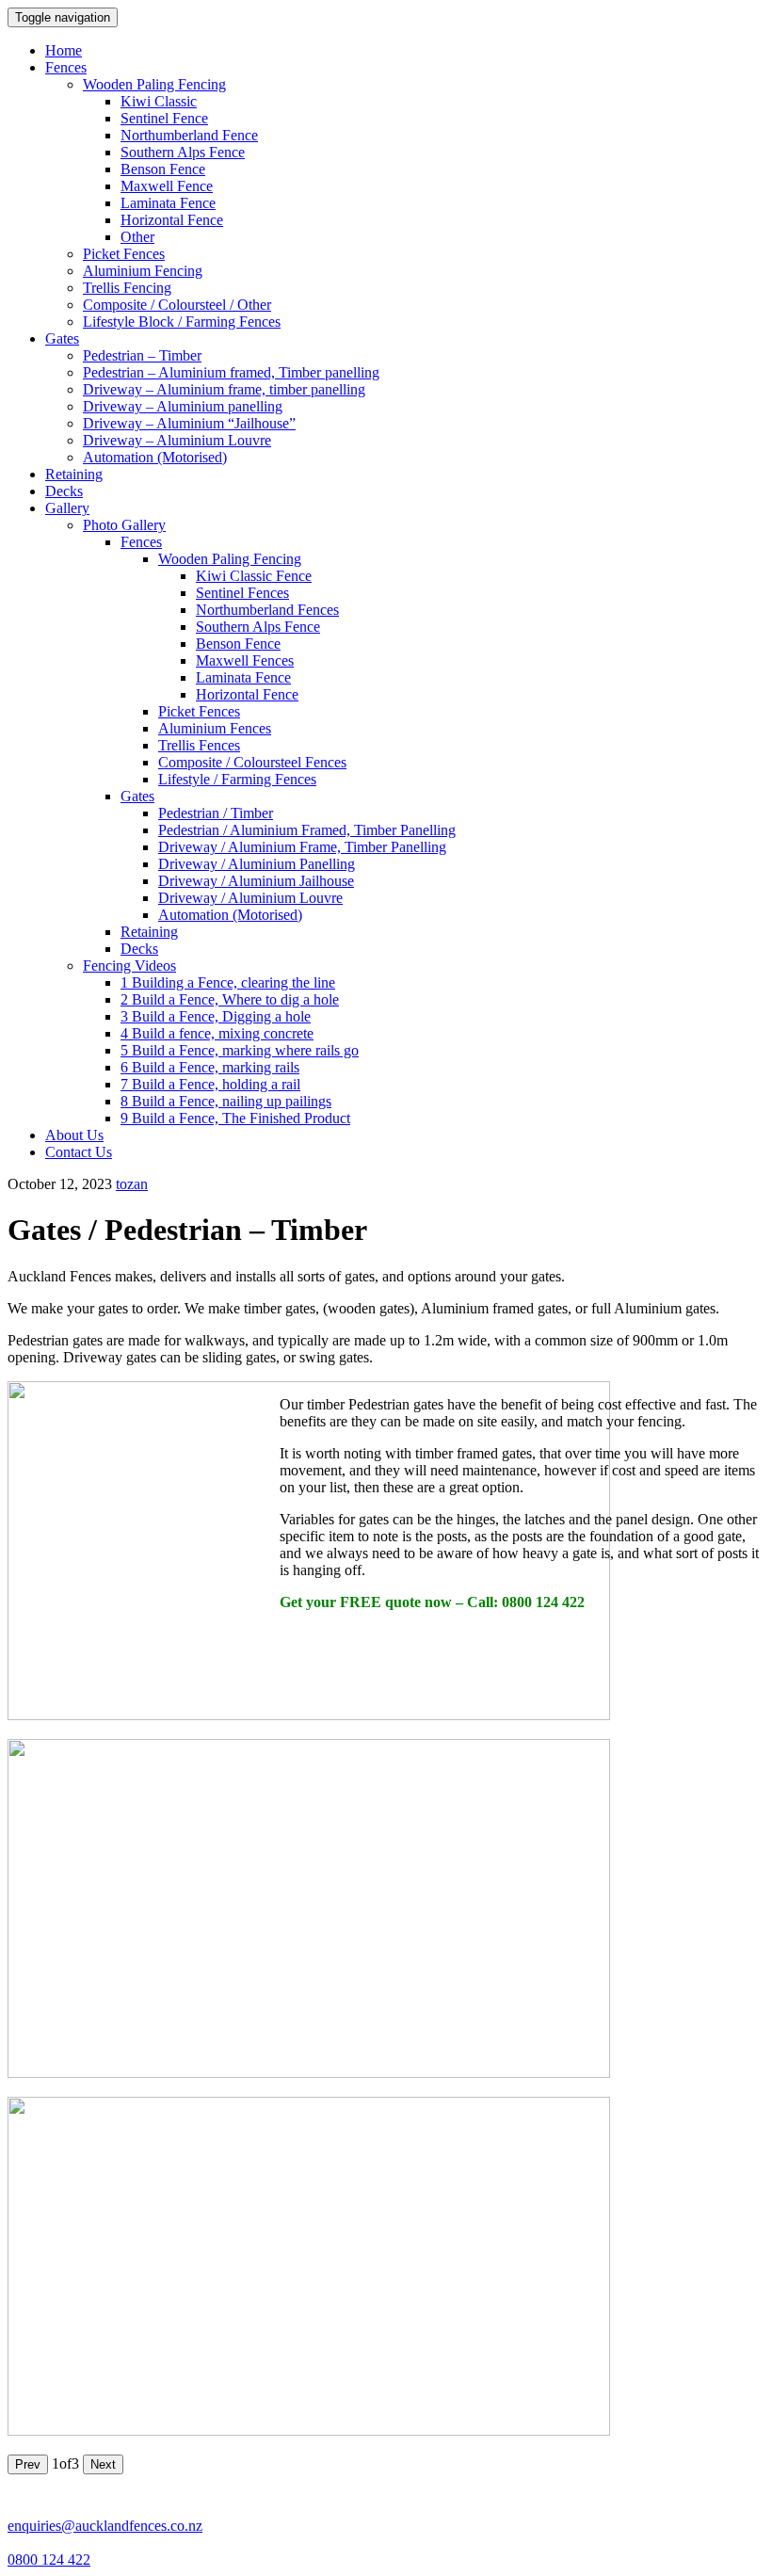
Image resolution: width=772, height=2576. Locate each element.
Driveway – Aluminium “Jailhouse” (189, 423)
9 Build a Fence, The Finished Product (235, 1118)
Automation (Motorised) (155, 457)
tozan (132, 1184)
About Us (74, 1135)
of (65, 2463)
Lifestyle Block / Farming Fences (182, 322)
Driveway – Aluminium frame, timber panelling (224, 389)
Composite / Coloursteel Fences (252, 762)
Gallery (67, 508)
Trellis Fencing (127, 288)
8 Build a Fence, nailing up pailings (226, 1101)
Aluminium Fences (215, 728)
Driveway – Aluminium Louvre (177, 440)
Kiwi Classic (159, 101)
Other (137, 237)
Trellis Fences (199, 745)
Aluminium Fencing (143, 271)
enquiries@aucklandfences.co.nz (105, 2526)
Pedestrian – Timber (142, 355)
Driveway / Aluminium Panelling (257, 864)
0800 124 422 (49, 2560)
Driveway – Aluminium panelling (183, 406)
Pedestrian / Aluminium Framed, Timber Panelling (307, 830)
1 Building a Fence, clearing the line (228, 982)
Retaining (74, 474)
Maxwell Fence (167, 186)
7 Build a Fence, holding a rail (210, 1084)
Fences (66, 67)
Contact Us (79, 1152)
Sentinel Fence (164, 118)
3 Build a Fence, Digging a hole (216, 1016)
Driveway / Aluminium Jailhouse (256, 881)
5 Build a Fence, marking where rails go (240, 1050)
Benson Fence (163, 169)
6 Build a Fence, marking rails (210, 1067)
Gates (62, 338)
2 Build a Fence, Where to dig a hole (230, 999)
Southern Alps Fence (183, 152)
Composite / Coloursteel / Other (177, 305)
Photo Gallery (124, 525)
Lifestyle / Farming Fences (237, 779)
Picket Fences (124, 254)
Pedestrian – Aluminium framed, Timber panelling (231, 372)
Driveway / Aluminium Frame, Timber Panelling (302, 847)
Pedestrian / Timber (216, 813)
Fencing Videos (129, 966)
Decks (64, 491)
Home (64, 50)
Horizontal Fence (172, 220)
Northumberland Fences (267, 610)
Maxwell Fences (245, 660)
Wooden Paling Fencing (154, 84)
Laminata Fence (168, 203)
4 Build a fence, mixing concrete (217, 1033)
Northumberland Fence (189, 135)
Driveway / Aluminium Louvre (250, 898)
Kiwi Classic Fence (254, 576)
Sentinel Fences (242, 593)
